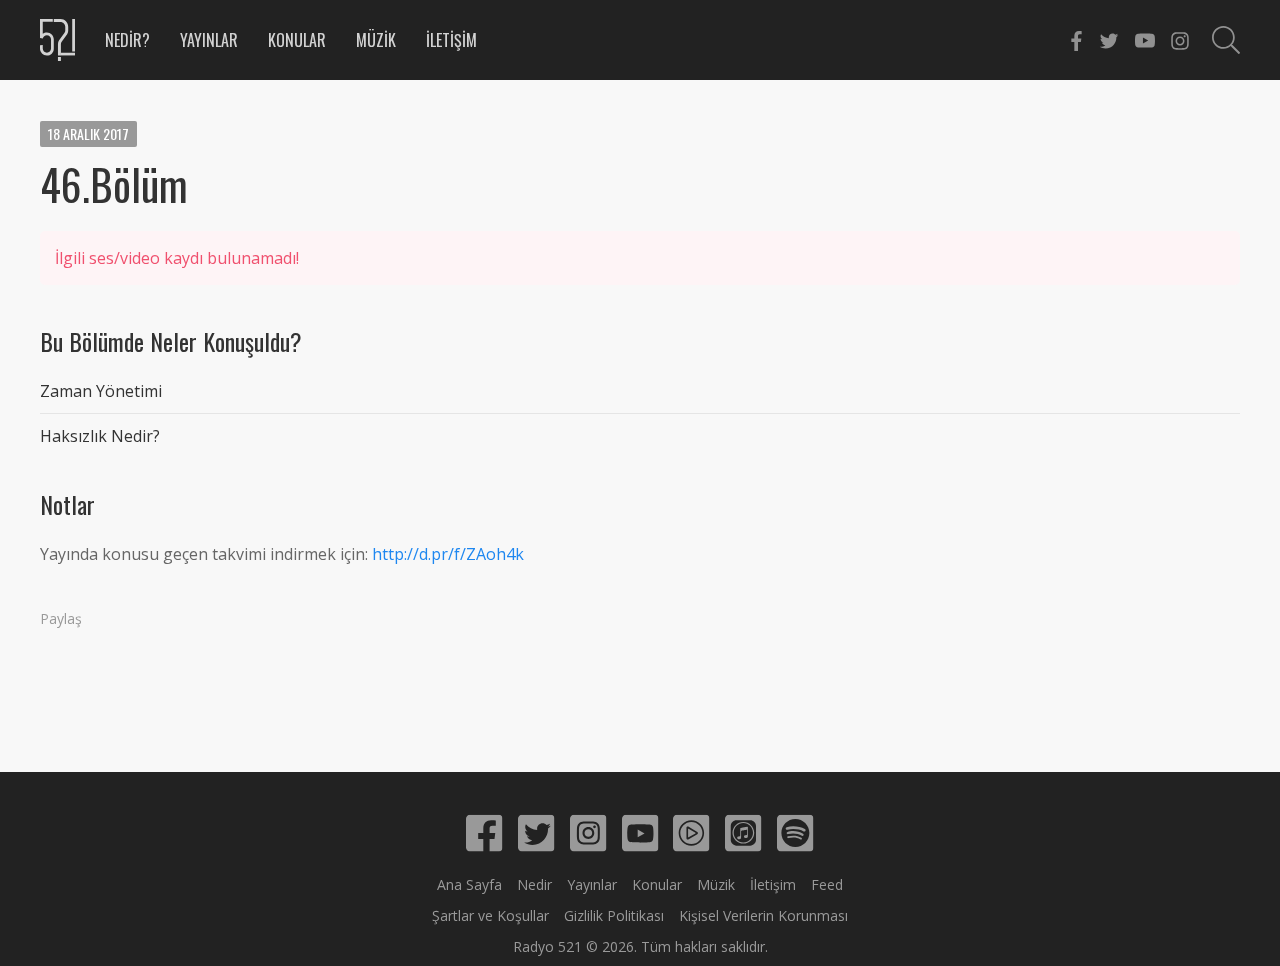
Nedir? (127, 40)
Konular (297, 40)
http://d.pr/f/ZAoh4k (448, 554)
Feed (827, 884)
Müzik (376, 40)
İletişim (451, 40)
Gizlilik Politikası (614, 915)
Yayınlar (209, 40)
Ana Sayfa (469, 884)
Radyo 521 (547, 946)
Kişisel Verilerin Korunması (763, 915)
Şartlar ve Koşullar (490, 915)
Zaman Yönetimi (101, 391)
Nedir (534, 884)
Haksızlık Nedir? (100, 436)
